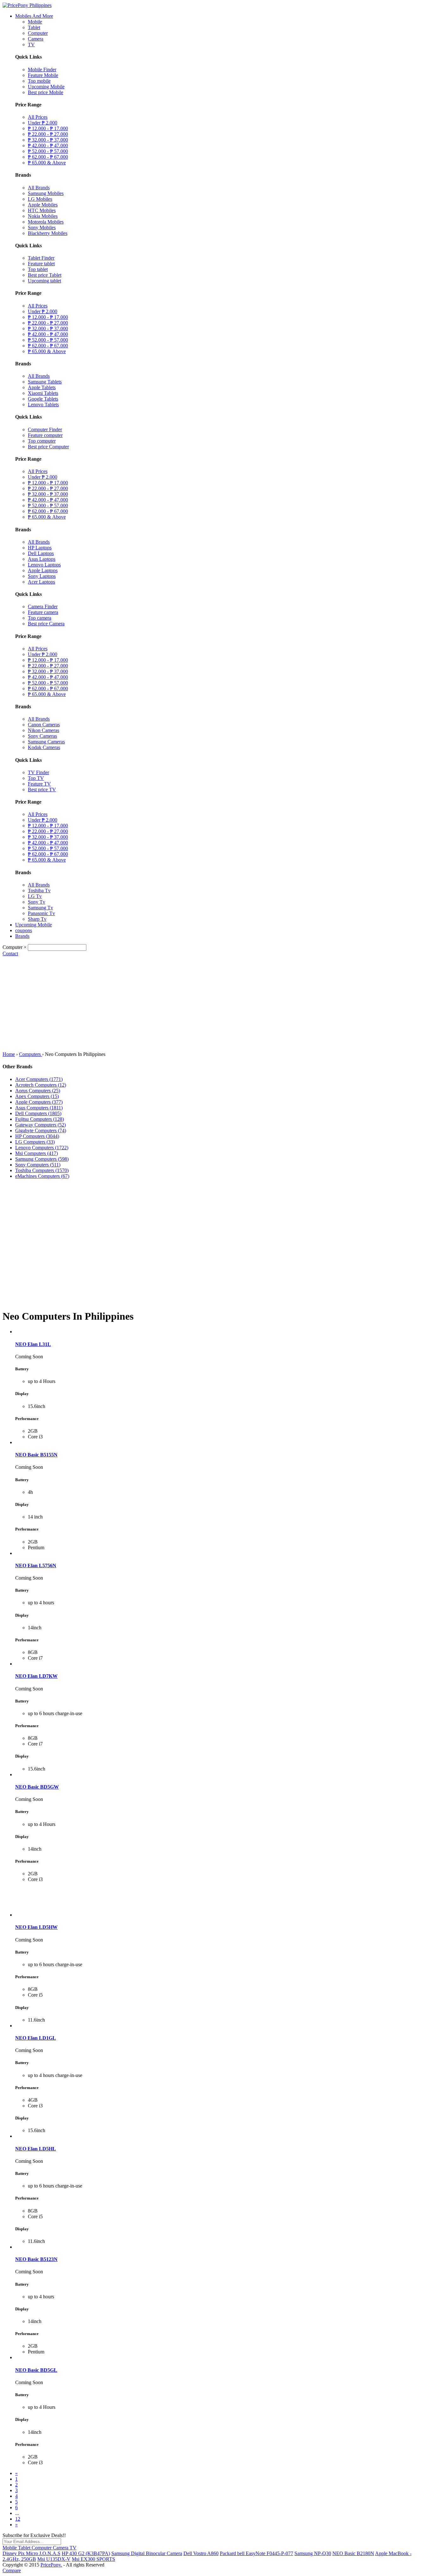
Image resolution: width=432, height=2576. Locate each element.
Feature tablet (41, 264)
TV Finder (38, 772)
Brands (22, 936)
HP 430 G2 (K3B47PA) (86, 2553)
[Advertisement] (216, 1004)
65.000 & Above (47, 163)
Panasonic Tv (41, 913)
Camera (36, 39)
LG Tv (35, 896)
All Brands (39, 188)
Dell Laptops (41, 553)
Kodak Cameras (44, 747)
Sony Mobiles (42, 227)
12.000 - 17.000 (48, 128)
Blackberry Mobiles (48, 233)
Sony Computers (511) (38, 1165)
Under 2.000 (43, 123)
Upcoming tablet (44, 281)
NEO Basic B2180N (353, 2553)
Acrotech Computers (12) (41, 1085)
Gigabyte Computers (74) (41, 1130)
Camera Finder (43, 606)
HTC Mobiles (42, 210)
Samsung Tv (40, 908)
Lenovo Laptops (44, 565)
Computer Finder (45, 429)
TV (31, 44)
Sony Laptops (42, 576)
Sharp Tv (37, 919)
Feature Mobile (43, 75)
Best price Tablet (45, 275)
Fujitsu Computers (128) (40, 1119)
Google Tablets (43, 399)
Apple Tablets (42, 387)
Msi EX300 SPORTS (93, 2559)
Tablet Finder (41, 258)
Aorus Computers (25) (38, 1091)
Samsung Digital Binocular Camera (147, 2553)
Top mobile (39, 81)
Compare (12, 2570)
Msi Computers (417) (37, 1153)
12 (18, 2519)
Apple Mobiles (43, 205)
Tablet (34, 27)
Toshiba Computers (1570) (42, 1170)
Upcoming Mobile (46, 87)
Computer (38, 33)
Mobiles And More (34, 16)
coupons (24, 930)
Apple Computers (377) (39, 1102)
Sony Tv (37, 902)
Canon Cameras (44, 725)
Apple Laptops (43, 570)
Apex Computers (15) (37, 1096)
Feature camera (43, 612)
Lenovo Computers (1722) (42, 1148)
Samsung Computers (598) (42, 1159)
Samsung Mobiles (46, 193)
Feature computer (45, 435)
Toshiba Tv (39, 890)
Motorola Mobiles (46, 222)
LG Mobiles (40, 199)
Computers (31, 1054)
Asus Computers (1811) (39, 1108)
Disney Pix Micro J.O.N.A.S (31, 2553)
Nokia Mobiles (43, 216)
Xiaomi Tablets (43, 393)
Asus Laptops (42, 559)
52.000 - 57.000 (48, 151)
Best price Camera (46, 624)
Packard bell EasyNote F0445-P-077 (256, 2553)
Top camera (40, 618)
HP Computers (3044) (37, 1136)
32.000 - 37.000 (48, 140)
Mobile (35, 22)
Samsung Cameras (46, 742)
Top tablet (38, 269)
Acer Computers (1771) (39, 1079)
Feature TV (39, 784)
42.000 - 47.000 (48, 145)
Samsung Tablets (45, 382)
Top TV (36, 778)
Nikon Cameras (43, 730)
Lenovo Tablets (43, 404)
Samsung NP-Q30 (313, 2553)
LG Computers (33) (35, 1142)
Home (9, 1054)
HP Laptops (40, 548)
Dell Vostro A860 (201, 2553)
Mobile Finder (42, 69)
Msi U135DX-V (54, 2559)
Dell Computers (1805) (38, 1113)
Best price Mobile (46, 92)
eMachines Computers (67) (42, 1176)
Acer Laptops (41, 582)
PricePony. (51, 2565)
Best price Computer (48, 447)
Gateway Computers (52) (40, 1125)
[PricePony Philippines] (27, 5)
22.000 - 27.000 (48, 134)
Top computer (42, 441)
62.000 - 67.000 (48, 157)
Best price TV (42, 789)
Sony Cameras (42, 736)
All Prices (38, 117)
